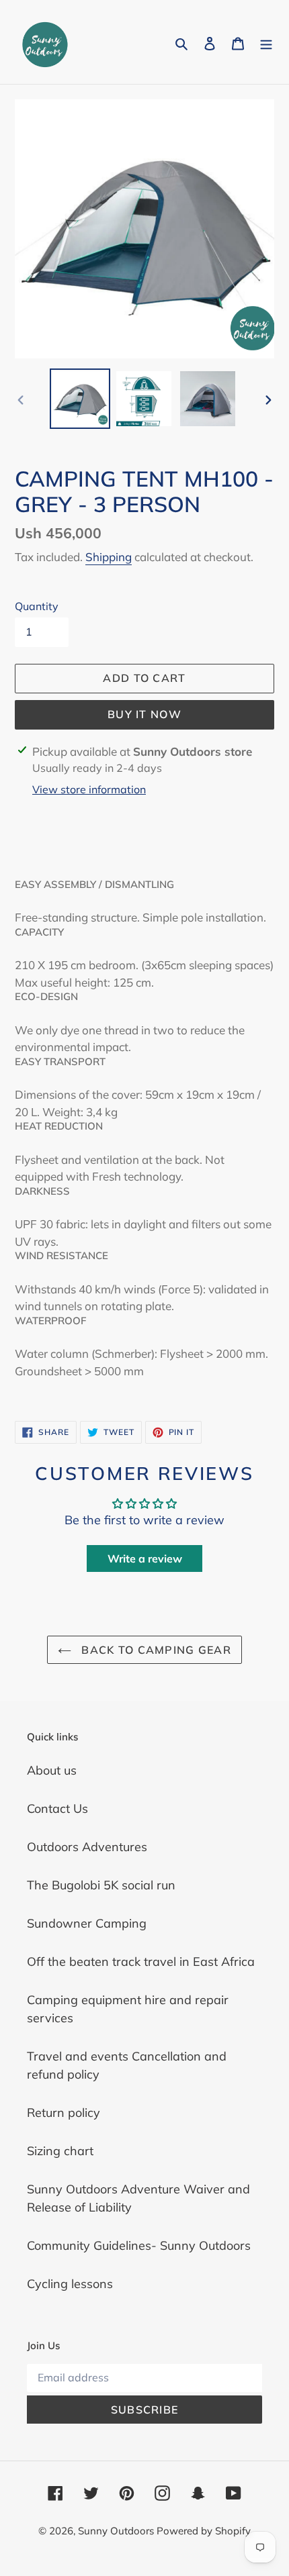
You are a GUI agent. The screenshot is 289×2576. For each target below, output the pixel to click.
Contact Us (57, 1809)
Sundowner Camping (87, 1923)
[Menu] (266, 42)
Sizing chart (60, 2151)
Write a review (145, 1558)
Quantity (37, 606)
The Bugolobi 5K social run (101, 1885)
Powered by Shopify (204, 2531)
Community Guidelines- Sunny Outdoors (139, 2245)
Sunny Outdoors (117, 2531)
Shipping (109, 557)
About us (52, 1770)
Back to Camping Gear (155, 1650)
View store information (89, 789)
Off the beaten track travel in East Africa (141, 1962)
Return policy (64, 2113)
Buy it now (144, 714)
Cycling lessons (70, 2284)
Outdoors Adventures (87, 1847)
